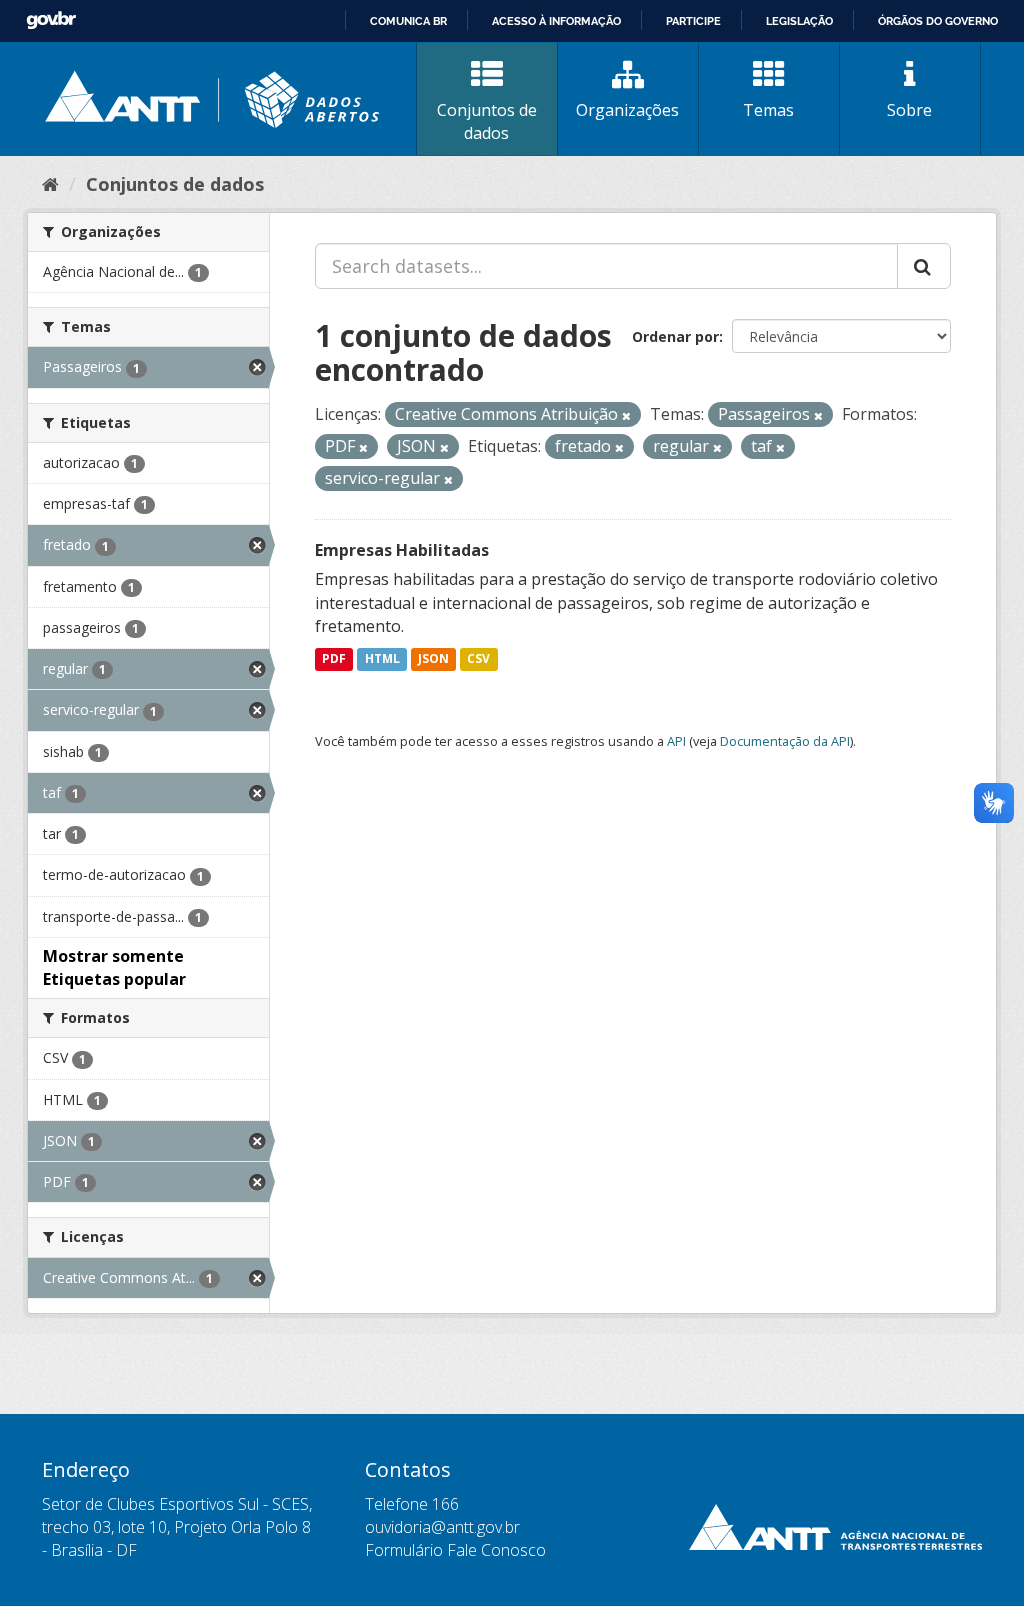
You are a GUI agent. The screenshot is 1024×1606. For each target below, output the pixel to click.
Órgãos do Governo (938, 21)
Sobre (909, 110)
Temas (768, 110)
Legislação (799, 21)
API (676, 741)
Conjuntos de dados (487, 121)
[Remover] (626, 415)
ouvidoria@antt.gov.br (442, 1527)
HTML (382, 658)
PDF (334, 658)
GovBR (51, 20)
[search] (924, 266)
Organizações (627, 110)
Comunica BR (408, 21)
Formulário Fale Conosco (455, 1550)
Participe (693, 21)
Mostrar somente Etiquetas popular (114, 967)
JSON (433, 658)
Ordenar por (675, 336)
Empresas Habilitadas (402, 550)
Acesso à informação (556, 21)
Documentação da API (785, 741)
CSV (478, 658)
